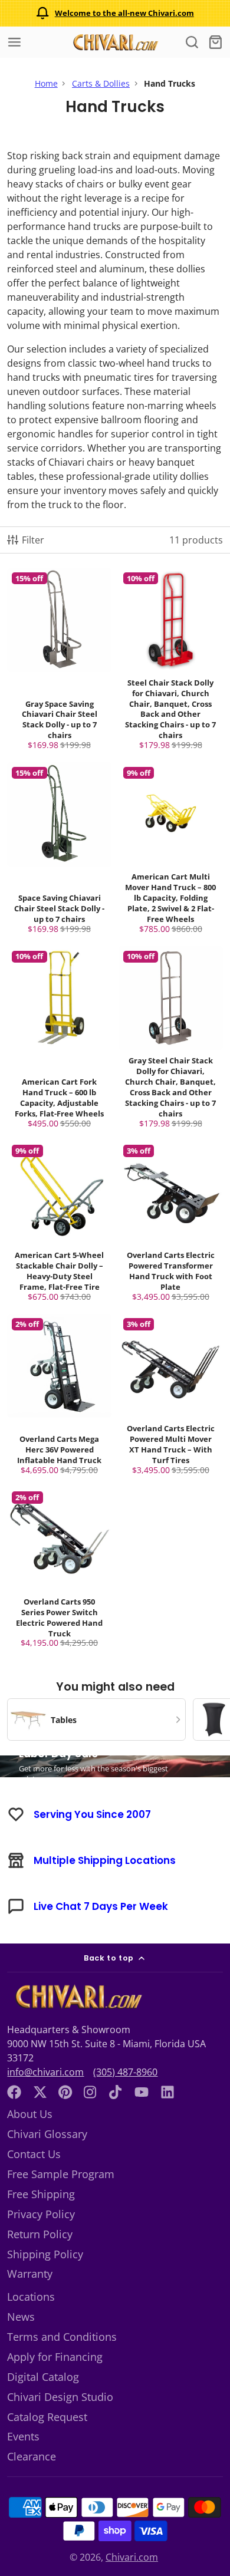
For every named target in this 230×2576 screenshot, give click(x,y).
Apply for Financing (55, 2357)
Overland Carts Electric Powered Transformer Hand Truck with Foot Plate (170, 1223)
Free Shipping (41, 2194)
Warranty (30, 2274)
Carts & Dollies (101, 83)
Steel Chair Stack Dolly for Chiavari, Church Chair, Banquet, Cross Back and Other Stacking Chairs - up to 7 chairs (170, 662)
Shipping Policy (45, 2254)
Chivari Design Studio (60, 2397)
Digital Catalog (43, 2377)
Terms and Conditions (62, 2337)
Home (46, 83)
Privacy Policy (41, 2214)
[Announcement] (115, 13)
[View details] (77, 1997)
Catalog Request (47, 2417)
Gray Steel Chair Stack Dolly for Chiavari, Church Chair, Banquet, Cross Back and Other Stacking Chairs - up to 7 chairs (170, 1040)
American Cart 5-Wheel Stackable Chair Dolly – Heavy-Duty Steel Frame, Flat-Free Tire (59, 1223)
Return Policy (40, 2234)
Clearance (32, 2456)
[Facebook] (14, 2092)
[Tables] (96, 1719)
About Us (30, 2114)
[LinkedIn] (167, 2092)
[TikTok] (116, 2092)
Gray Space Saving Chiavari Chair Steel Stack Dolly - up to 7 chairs (59, 662)
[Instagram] (91, 2092)
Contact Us (34, 2154)
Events (23, 2436)
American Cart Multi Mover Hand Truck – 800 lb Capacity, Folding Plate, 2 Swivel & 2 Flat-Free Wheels (170, 850)
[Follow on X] (40, 2092)
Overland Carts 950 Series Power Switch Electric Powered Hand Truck (59, 1570)
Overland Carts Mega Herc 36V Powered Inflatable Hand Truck (59, 1397)
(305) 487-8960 (125, 2072)
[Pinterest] (65, 2092)
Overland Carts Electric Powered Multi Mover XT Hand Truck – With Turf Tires (170, 1397)
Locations (31, 2297)
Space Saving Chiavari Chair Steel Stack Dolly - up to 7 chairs (59, 850)
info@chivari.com (45, 2072)
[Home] (115, 42)
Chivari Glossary (47, 2134)
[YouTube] (142, 2092)
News (21, 2317)
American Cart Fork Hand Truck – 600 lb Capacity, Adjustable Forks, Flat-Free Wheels (59, 1040)
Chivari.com (132, 2557)
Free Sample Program (61, 2174)
